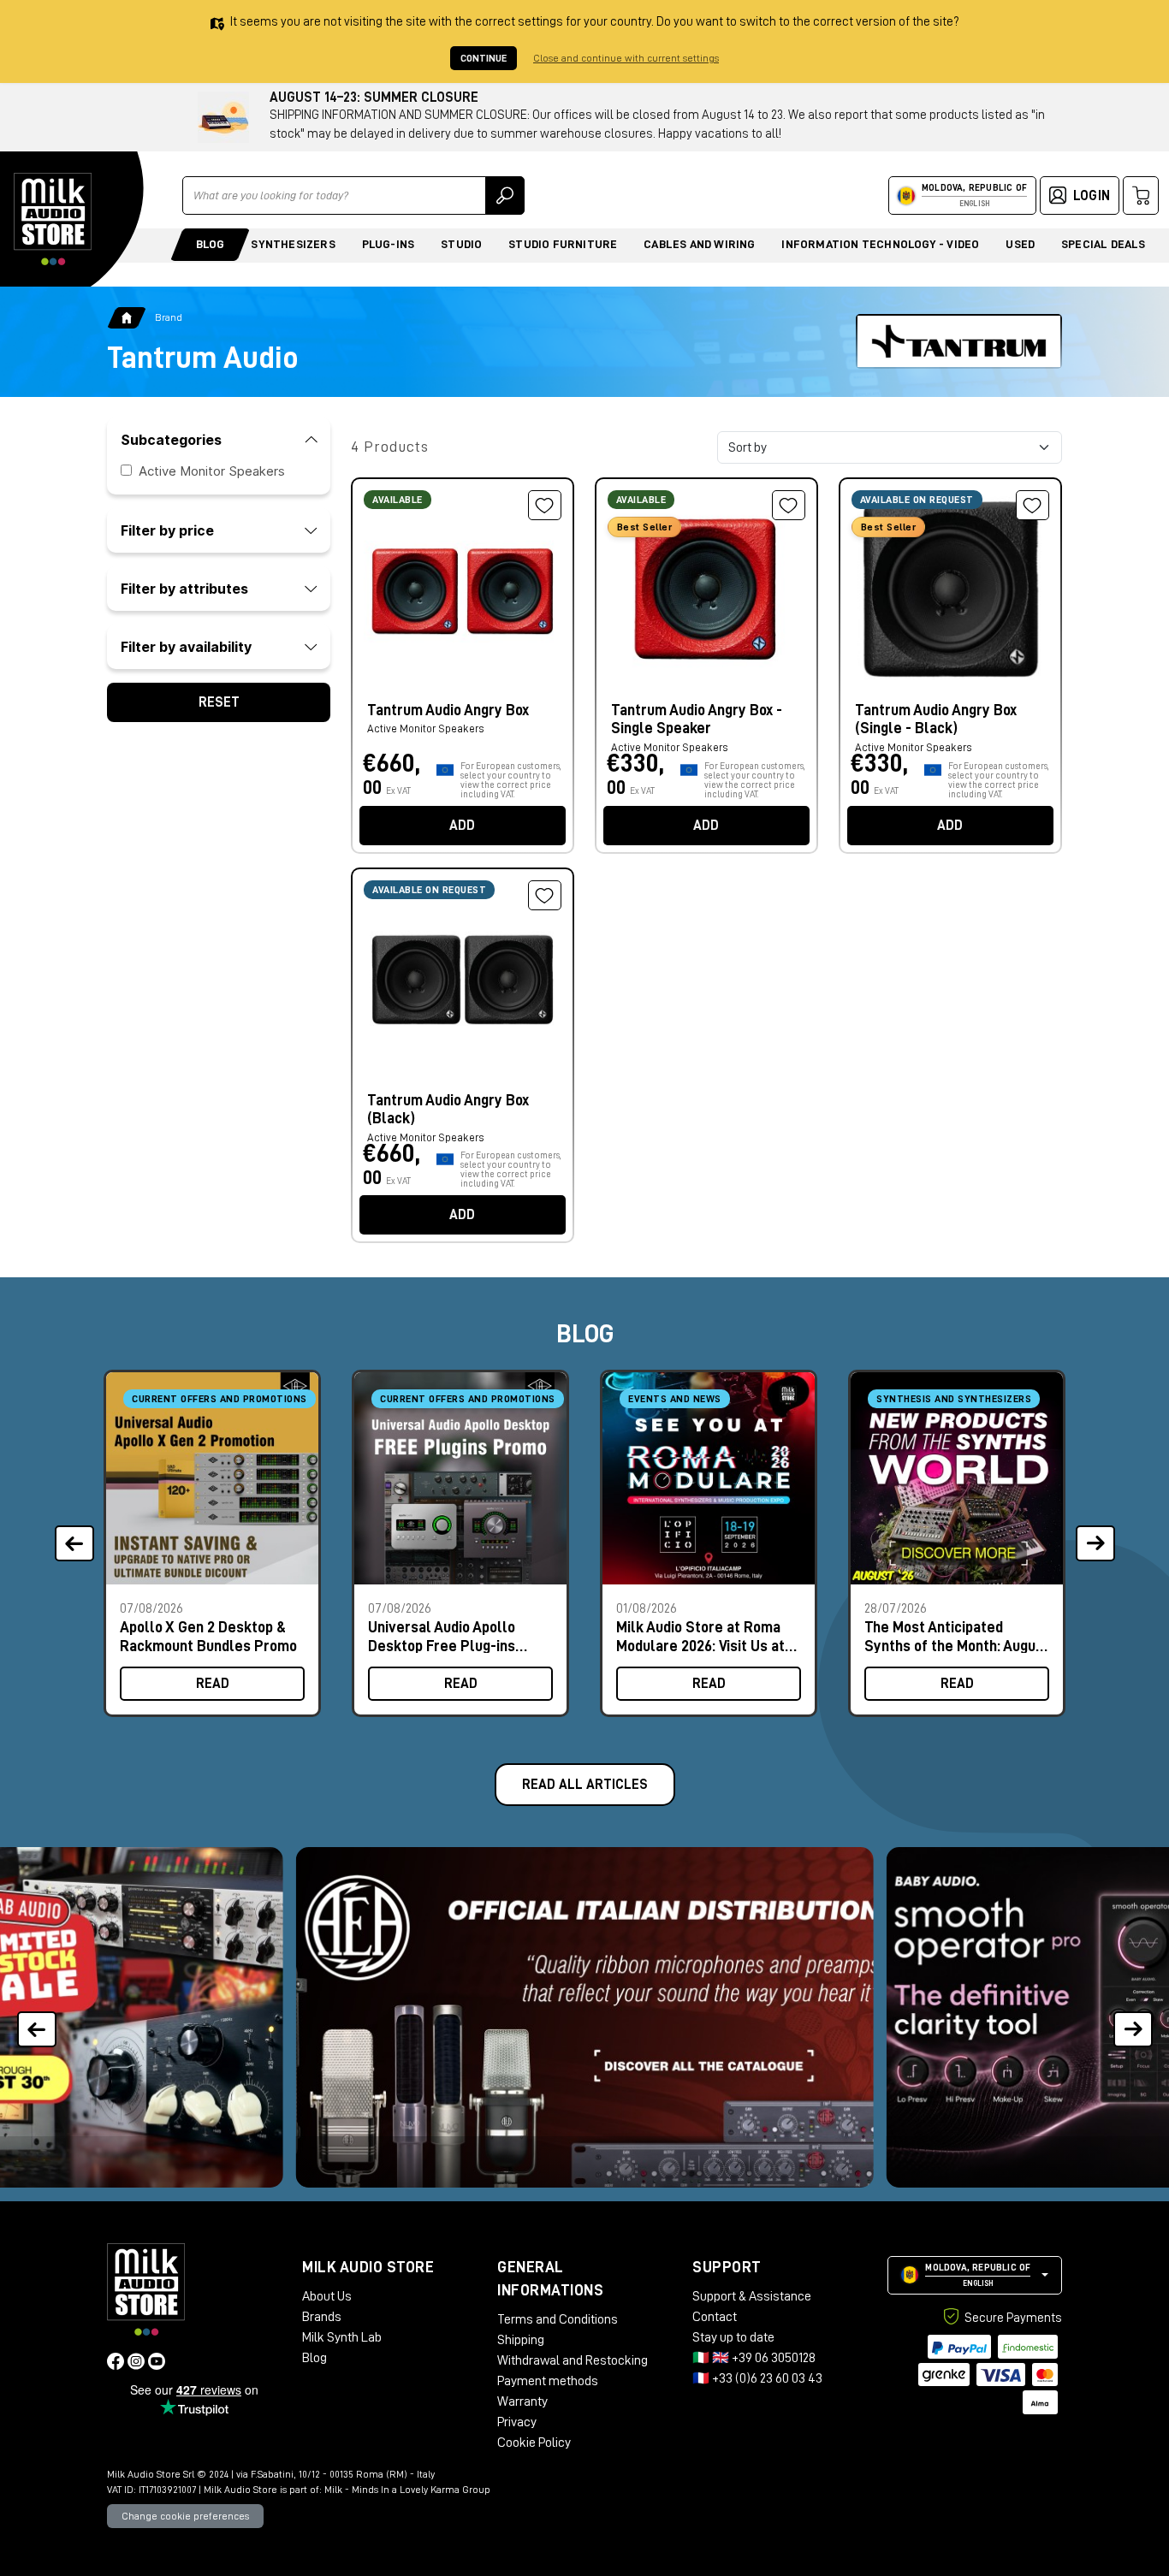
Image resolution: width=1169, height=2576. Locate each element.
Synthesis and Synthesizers (954, 1399)
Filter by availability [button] (186, 647)
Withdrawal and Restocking (573, 2360)
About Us (327, 2296)
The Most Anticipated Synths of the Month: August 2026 (957, 1636)
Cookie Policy (534, 2443)
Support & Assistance (752, 2296)
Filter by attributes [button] (184, 589)
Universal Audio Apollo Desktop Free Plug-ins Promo (442, 1636)
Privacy (517, 2422)
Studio (461, 244)
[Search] (505, 195)
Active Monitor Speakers (212, 471)
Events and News (675, 1399)
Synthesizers (293, 244)
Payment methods (548, 2381)
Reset (219, 702)
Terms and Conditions (558, 2319)
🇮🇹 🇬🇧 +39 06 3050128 (754, 2358)
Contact (715, 2317)
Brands (322, 2317)
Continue (484, 58)
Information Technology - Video (880, 244)
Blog (211, 244)
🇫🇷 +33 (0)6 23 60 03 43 (757, 2378)
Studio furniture (563, 244)
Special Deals (1104, 244)
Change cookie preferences (185, 2516)
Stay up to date (733, 2337)
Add (462, 826)
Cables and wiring (699, 244)
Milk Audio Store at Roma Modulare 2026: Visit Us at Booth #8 (700, 1636)
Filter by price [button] (167, 530)
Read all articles (585, 1785)
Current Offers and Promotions (220, 1399)
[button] (1133, 2018)
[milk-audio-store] (53, 219)
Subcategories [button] (171, 440)
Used (1020, 244)
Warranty (522, 2401)
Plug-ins (389, 244)
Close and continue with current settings (626, 58)
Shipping (521, 2340)
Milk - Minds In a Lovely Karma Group (407, 2490)
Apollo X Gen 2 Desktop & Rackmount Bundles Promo (208, 1636)
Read (213, 1684)
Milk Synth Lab (342, 2337)
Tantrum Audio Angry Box (448, 710)
